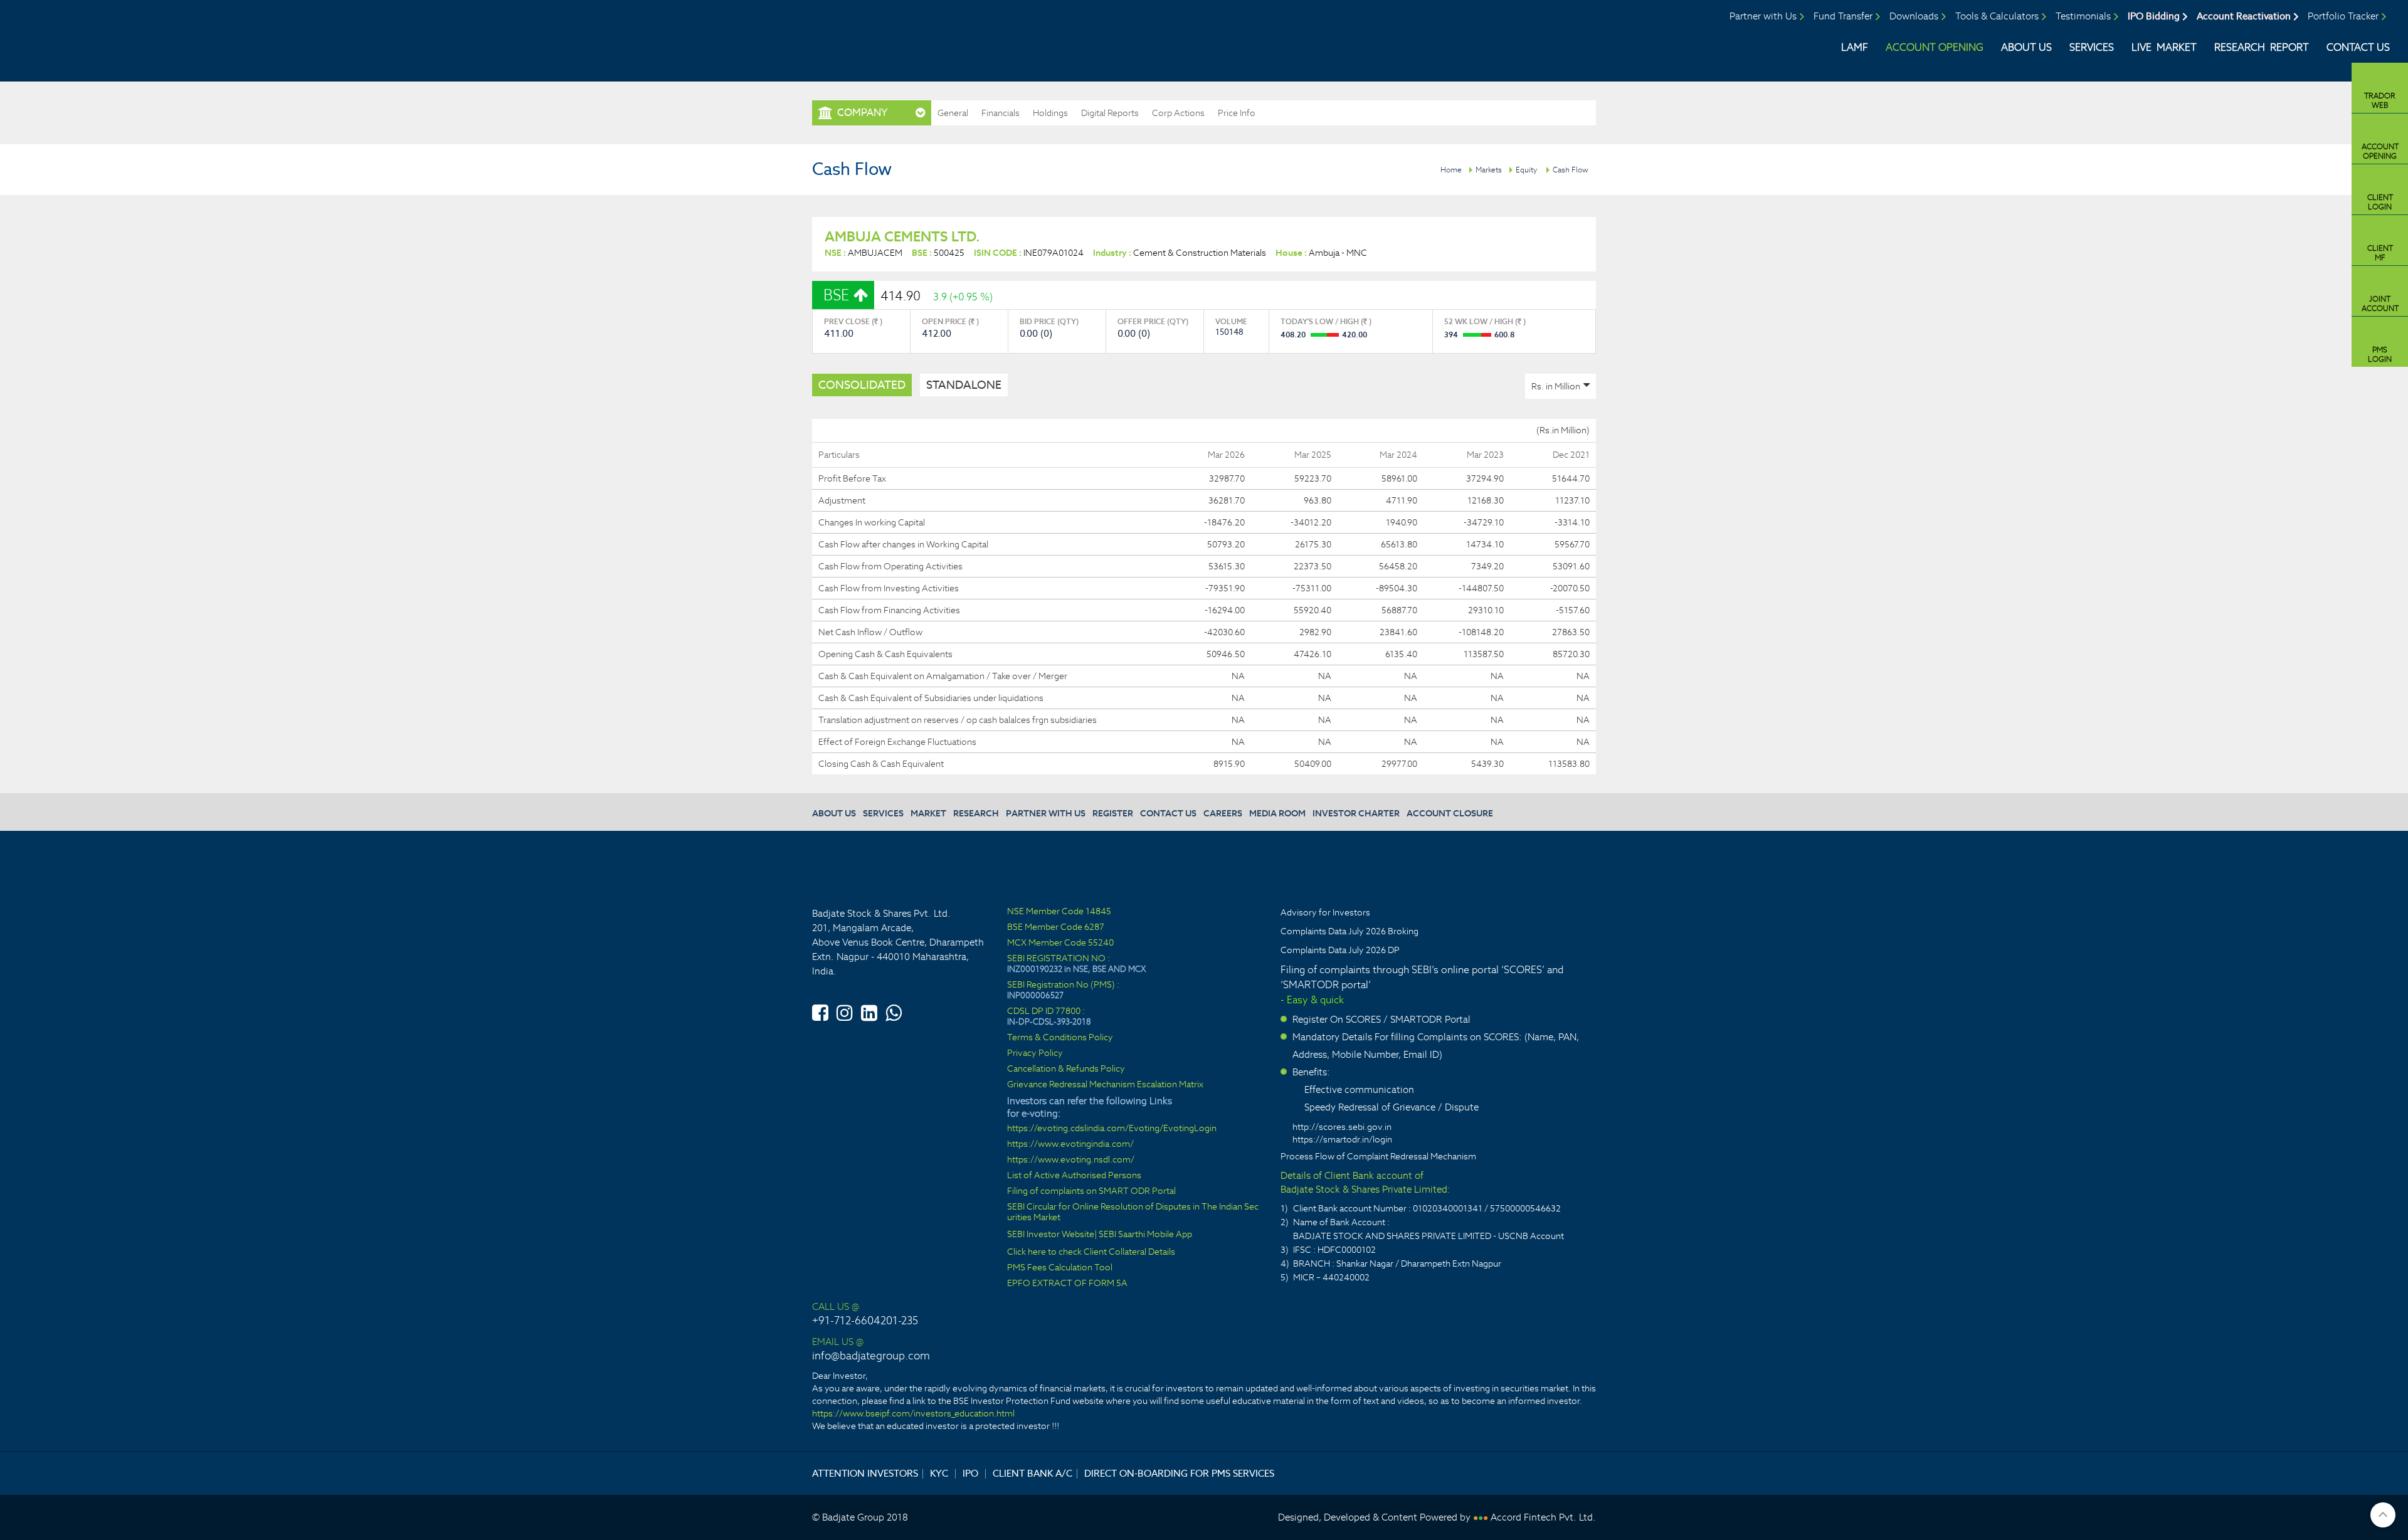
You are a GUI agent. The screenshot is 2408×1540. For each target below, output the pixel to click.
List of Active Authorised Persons (1074, 1175)
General (953, 113)
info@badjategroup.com (871, 1356)
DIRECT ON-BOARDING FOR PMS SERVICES (1179, 1473)
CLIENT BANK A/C (1032, 1473)
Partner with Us (1763, 16)
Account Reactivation (2244, 16)
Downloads (1914, 16)
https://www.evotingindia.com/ (1070, 1144)
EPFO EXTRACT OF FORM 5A (1067, 1283)
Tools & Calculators (1997, 16)
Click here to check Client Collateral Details (1091, 1252)
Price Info (1237, 113)
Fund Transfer (1843, 16)
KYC (939, 1473)
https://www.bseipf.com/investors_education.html (913, 1413)
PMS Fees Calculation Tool (1060, 1268)
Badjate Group (118, 37)
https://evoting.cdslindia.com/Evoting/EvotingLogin (1112, 1128)
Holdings (1050, 113)
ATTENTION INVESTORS (865, 1473)
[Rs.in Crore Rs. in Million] (1560, 386)
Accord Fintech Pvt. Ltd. (1543, 1517)
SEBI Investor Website (1051, 1234)
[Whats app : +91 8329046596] (894, 1011)
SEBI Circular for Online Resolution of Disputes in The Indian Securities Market (1133, 1212)
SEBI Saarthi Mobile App (1145, 1234)
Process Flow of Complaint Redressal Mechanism (1378, 1156)
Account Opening (1935, 47)
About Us (2026, 47)
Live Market (2164, 47)
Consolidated (862, 385)
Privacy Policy (1035, 1053)
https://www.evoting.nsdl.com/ (1071, 1160)
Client (2380, 202)
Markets (1489, 170)
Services (2092, 47)
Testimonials (2083, 16)
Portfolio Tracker (2343, 16)
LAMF (1855, 47)
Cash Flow (1571, 170)
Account (2380, 151)
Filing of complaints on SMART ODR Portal (1091, 1191)
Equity (1526, 170)
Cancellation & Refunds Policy (1066, 1069)
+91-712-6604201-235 (865, 1321)
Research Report (2262, 47)
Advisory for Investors (1325, 912)
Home (1451, 170)
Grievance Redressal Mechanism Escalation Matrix (1105, 1084)
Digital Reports (1110, 113)
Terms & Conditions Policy (1060, 1037)
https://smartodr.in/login (1342, 1139)
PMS (2380, 354)
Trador (2380, 100)
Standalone (964, 385)
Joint (2380, 303)
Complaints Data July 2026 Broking (1349, 931)
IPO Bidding (2154, 16)
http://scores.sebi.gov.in (1342, 1127)
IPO (970, 1473)
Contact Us (2358, 47)
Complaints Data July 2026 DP (1340, 950)
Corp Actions (1178, 113)
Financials (1001, 113)
